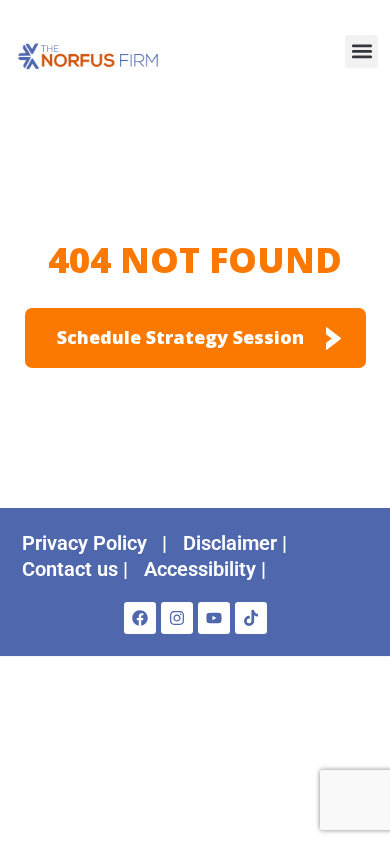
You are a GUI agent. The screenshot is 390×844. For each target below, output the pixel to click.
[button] (361, 51)
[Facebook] (140, 618)
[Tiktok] (251, 618)
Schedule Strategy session (180, 337)
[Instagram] (177, 618)
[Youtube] (214, 618)
